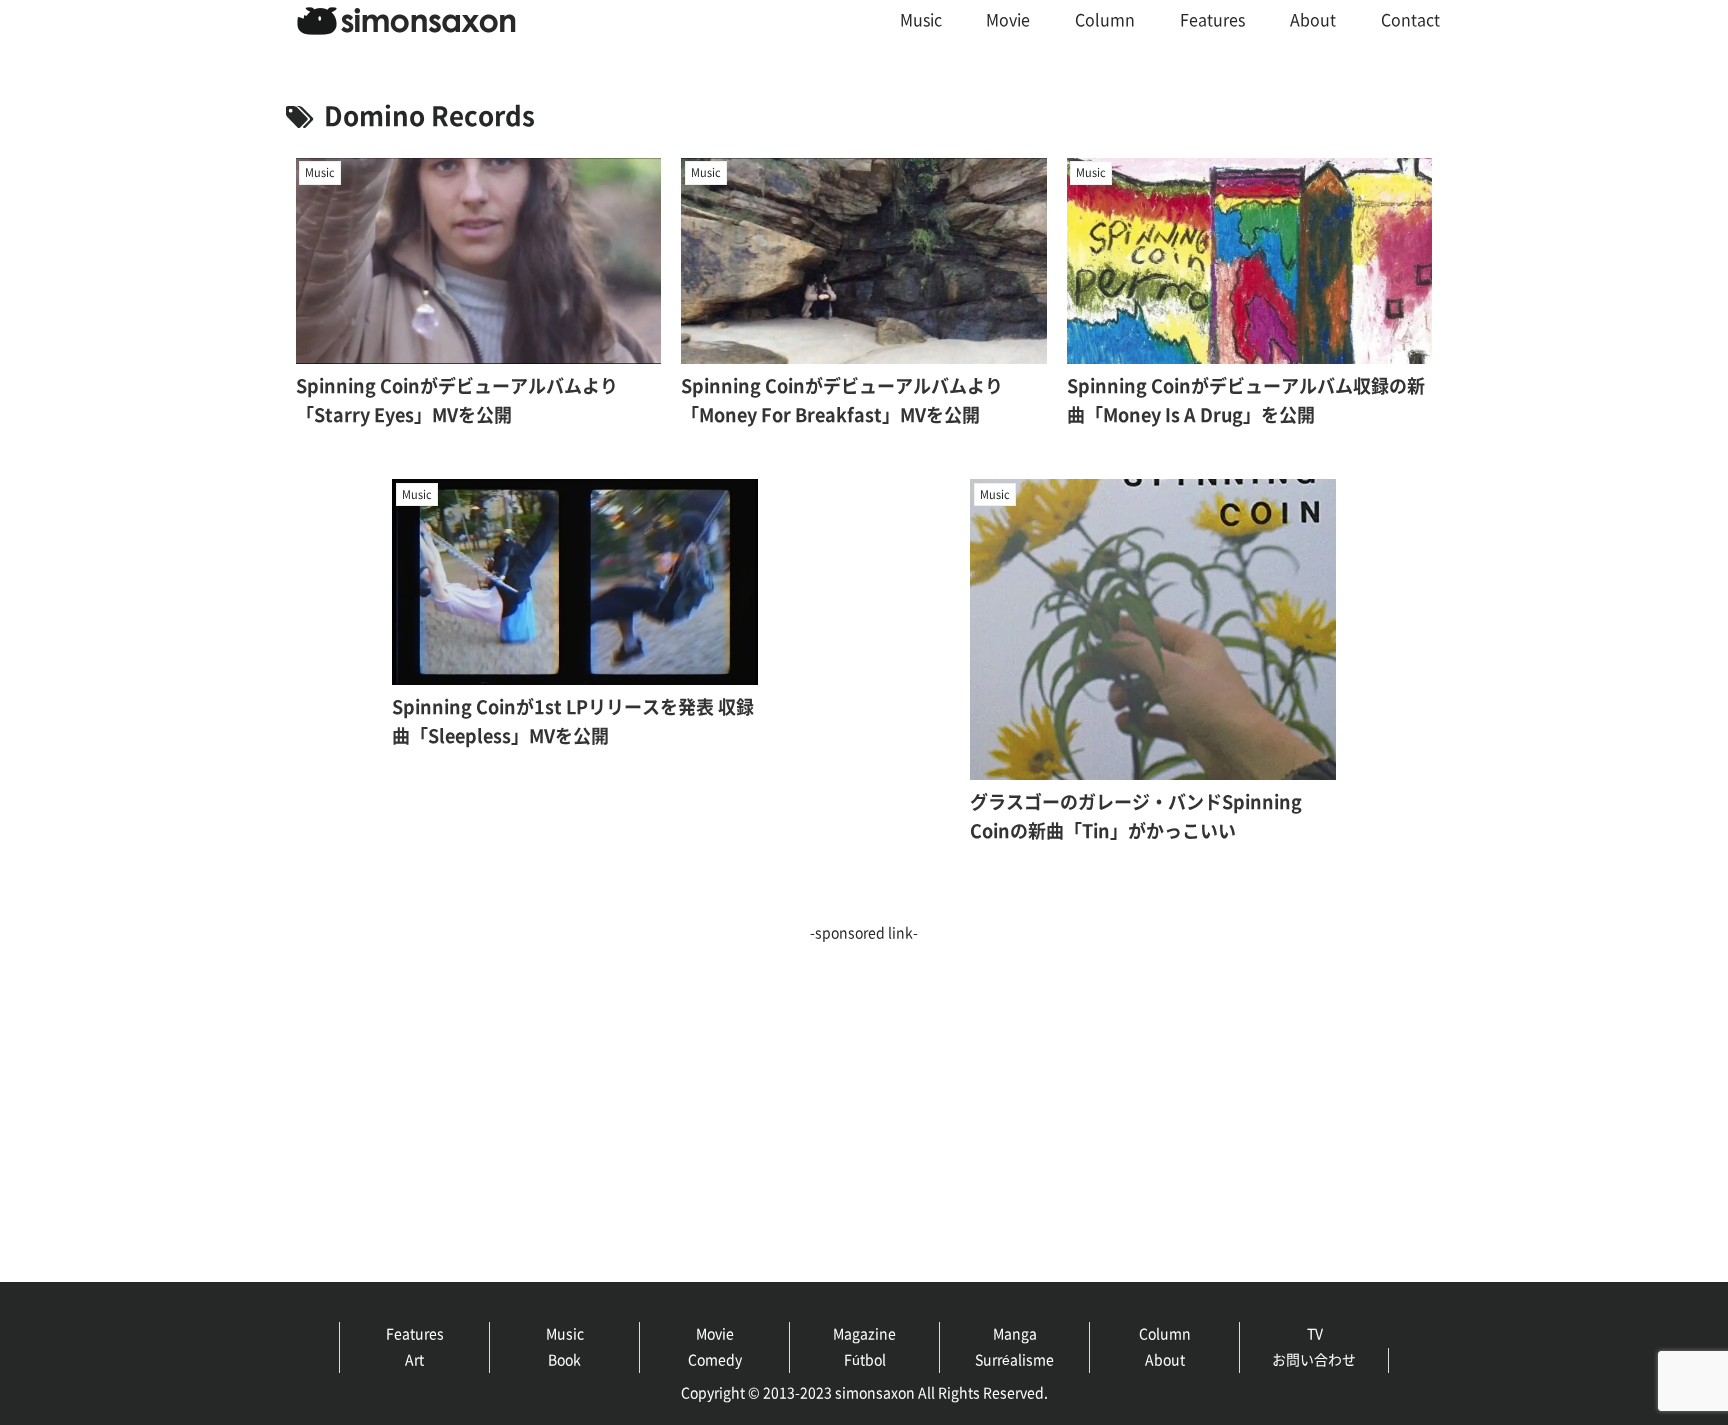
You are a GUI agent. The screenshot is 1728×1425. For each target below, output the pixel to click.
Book (564, 1360)
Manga (1015, 1334)
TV (1315, 1334)
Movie (715, 1334)
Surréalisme (1014, 1360)
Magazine (864, 1334)
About (1165, 1360)
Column (1165, 1334)
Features (415, 1334)
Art (414, 1360)
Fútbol (865, 1360)
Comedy (715, 1360)
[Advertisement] (796, 1086)
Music (565, 1334)
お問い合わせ (1314, 1360)
